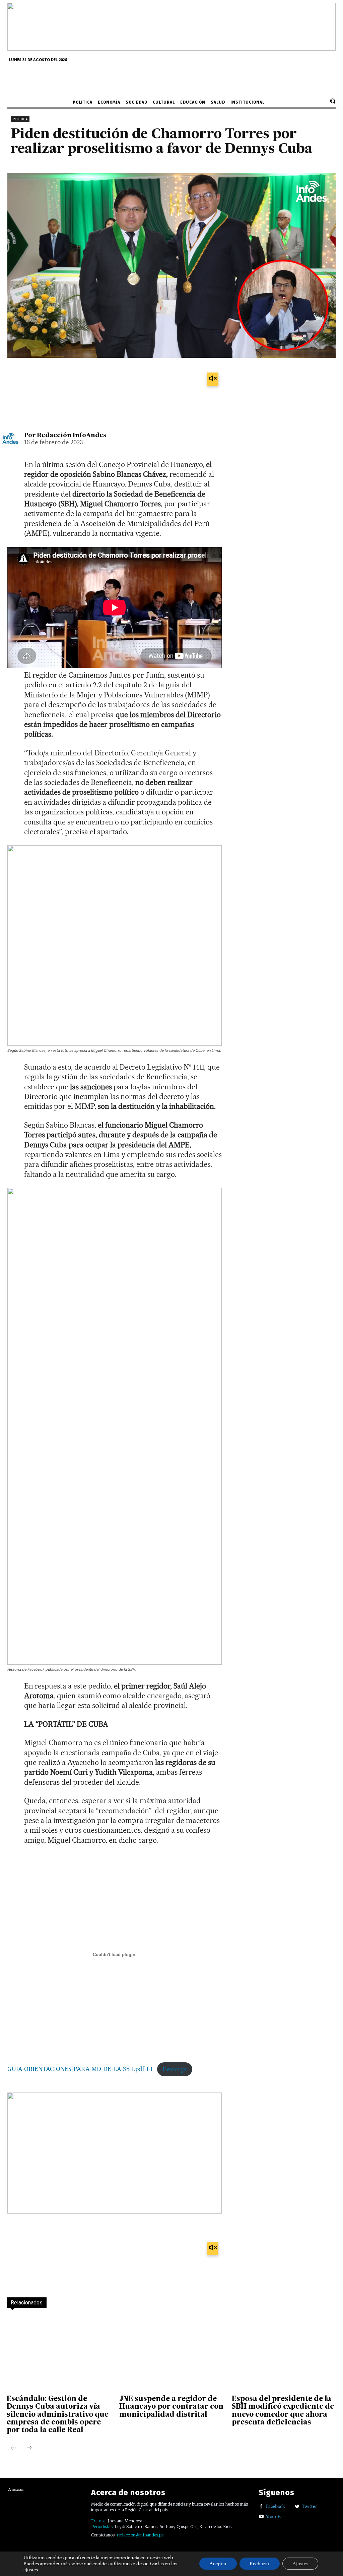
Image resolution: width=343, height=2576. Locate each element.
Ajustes (300, 2564)
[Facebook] (261, 2507)
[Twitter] (297, 2507)
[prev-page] (13, 2448)
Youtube (274, 2517)
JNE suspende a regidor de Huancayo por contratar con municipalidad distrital (171, 2407)
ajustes (31, 2570)
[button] (333, 101)
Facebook (276, 2506)
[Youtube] (261, 2517)
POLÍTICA (20, 119)
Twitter (310, 2506)
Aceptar (218, 2564)
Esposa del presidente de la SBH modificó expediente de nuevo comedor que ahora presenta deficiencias (283, 2411)
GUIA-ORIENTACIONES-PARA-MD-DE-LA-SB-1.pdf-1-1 (80, 2069)
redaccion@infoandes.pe (140, 2535)
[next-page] (29, 2448)
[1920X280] (171, 48)
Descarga (175, 2069)
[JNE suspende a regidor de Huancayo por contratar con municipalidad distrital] (171, 2353)
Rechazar (260, 2564)
